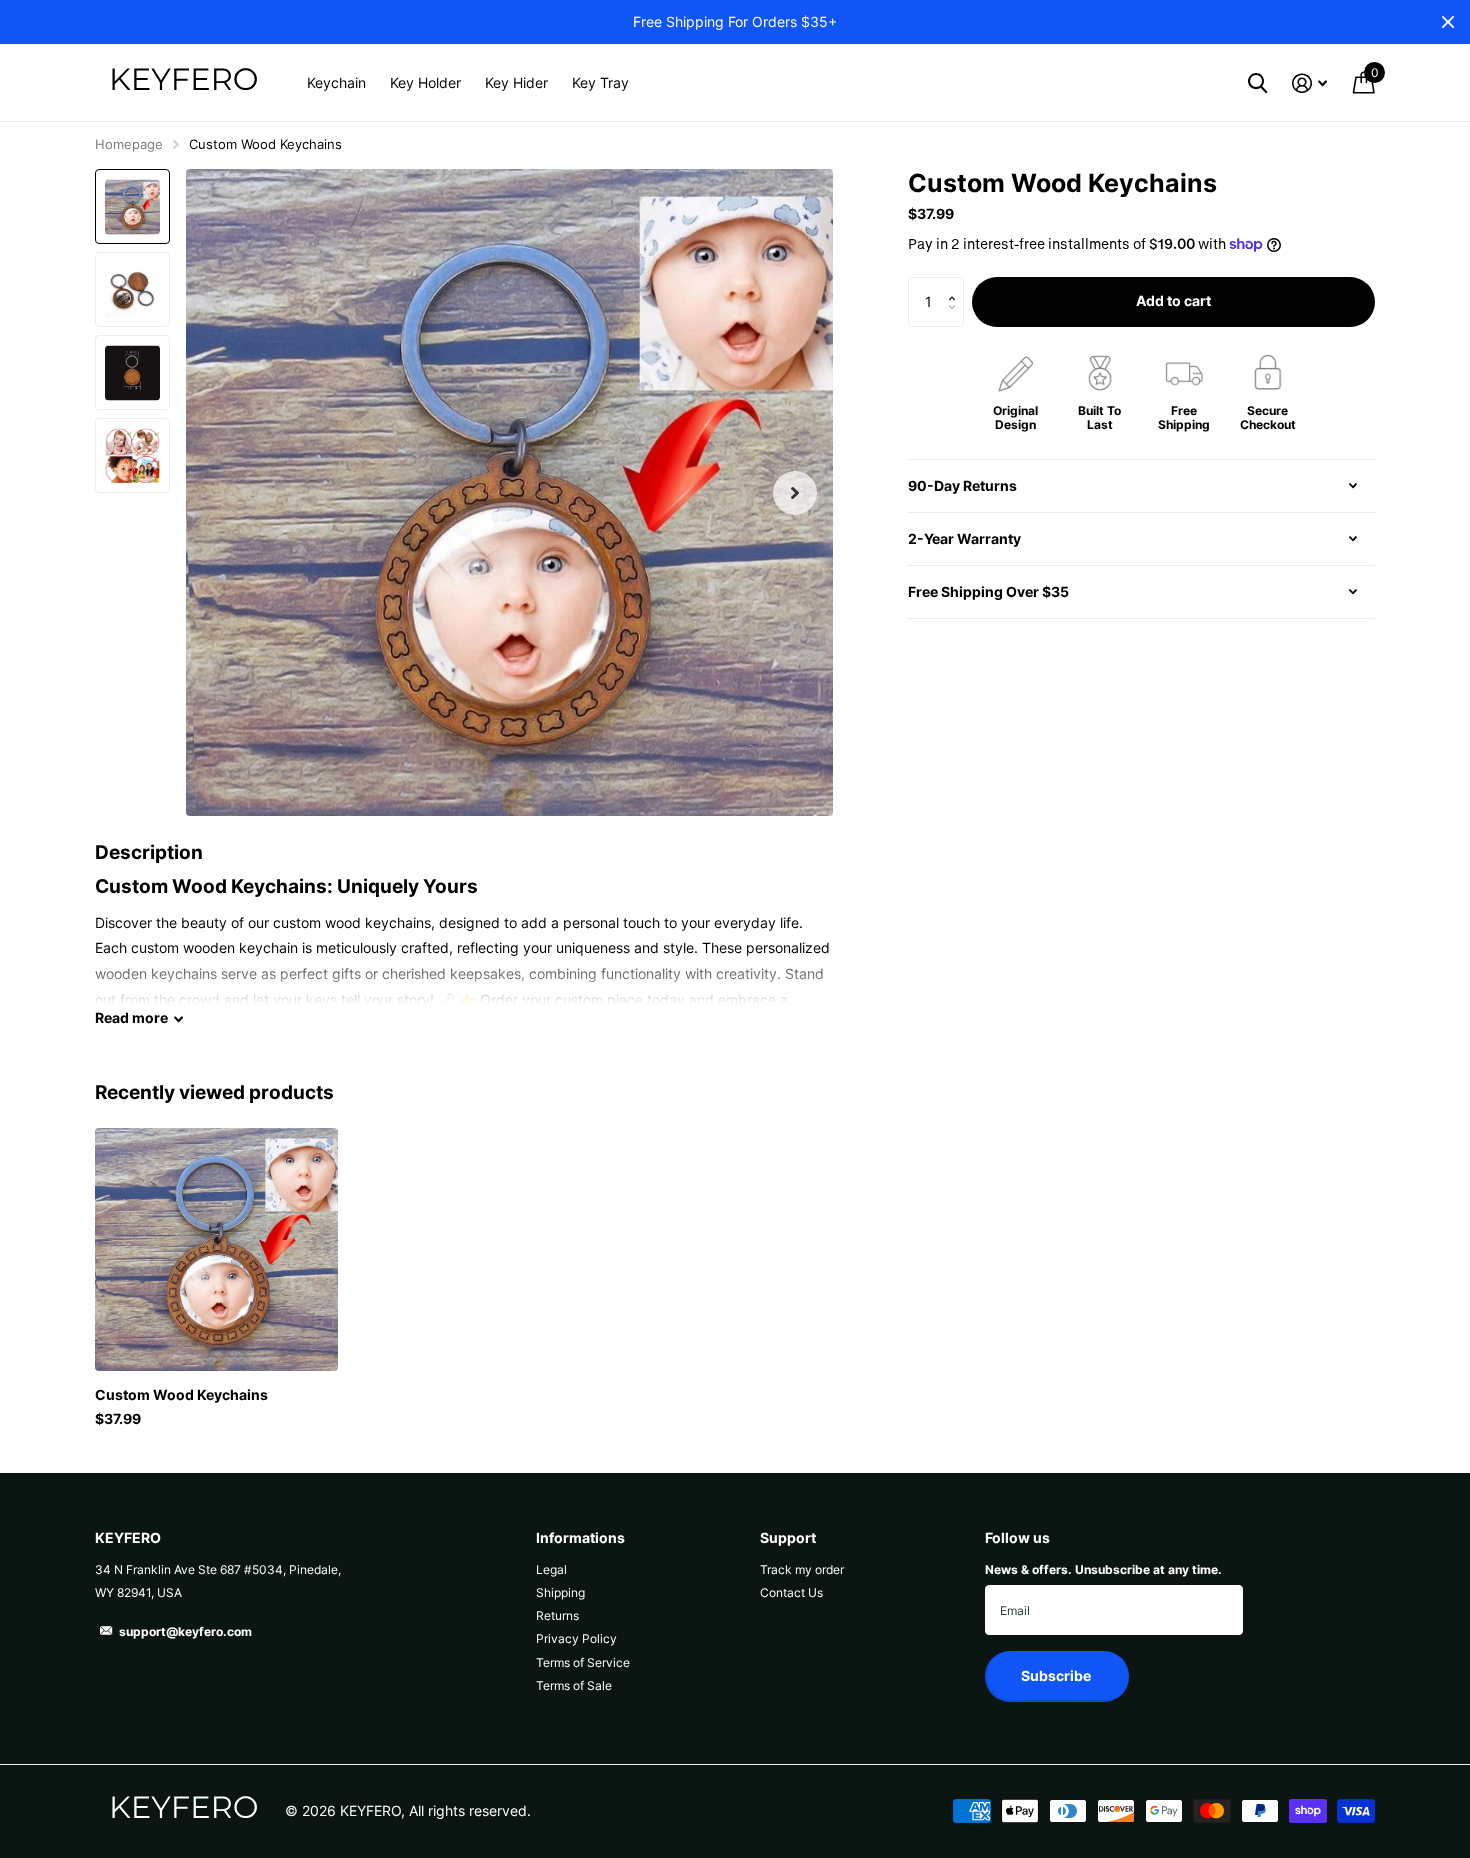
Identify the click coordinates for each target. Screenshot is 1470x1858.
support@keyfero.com (185, 1631)
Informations (580, 1537)
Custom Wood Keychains (181, 1394)
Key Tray (600, 82)
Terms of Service (583, 1662)
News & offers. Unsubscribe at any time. (1103, 1569)
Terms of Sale (574, 1685)
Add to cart (1173, 300)
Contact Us (791, 1592)
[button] (795, 492)
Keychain (336, 82)
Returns (557, 1615)
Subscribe (1057, 1675)
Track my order (802, 1569)
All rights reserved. (470, 1810)
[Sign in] (1309, 83)
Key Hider (516, 82)
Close (1448, 22)
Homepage (129, 144)
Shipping (560, 1592)
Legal (551, 1569)
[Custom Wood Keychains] (216, 1249)
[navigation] (132, 206)
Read (131, 1017)
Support (788, 1537)
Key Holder (425, 82)
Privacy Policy (576, 1638)
